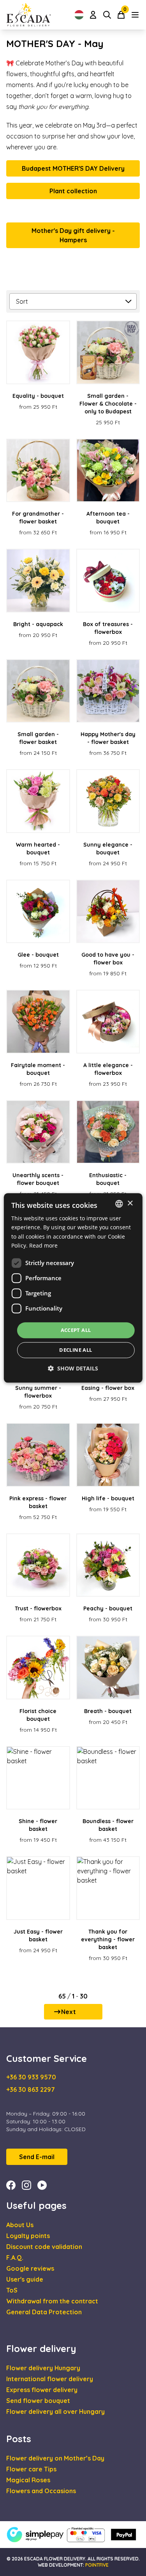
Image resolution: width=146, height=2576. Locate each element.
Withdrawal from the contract (52, 2301)
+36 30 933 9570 (31, 2077)
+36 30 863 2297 (31, 2089)
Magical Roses (28, 2480)
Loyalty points (28, 2236)
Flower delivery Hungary (43, 2368)
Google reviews (30, 2268)
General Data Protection (44, 2312)
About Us (20, 2225)
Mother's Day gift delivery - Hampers (73, 235)
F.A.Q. (15, 2257)
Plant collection (73, 191)
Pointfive (97, 2565)
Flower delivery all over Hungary (55, 2411)
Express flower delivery (42, 2390)
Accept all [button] (76, 1330)
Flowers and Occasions (41, 2491)
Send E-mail (37, 2157)
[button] (73, 1369)
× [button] (130, 1203)
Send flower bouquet (38, 2401)
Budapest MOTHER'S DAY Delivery (73, 168)
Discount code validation (44, 2247)
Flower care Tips (31, 2469)
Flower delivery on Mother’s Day (55, 2458)
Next (69, 2012)
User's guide (25, 2279)
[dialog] (73, 1288)
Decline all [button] (76, 1350)
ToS (12, 2290)
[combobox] (119, 1204)
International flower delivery (50, 2379)
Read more (43, 1245)
